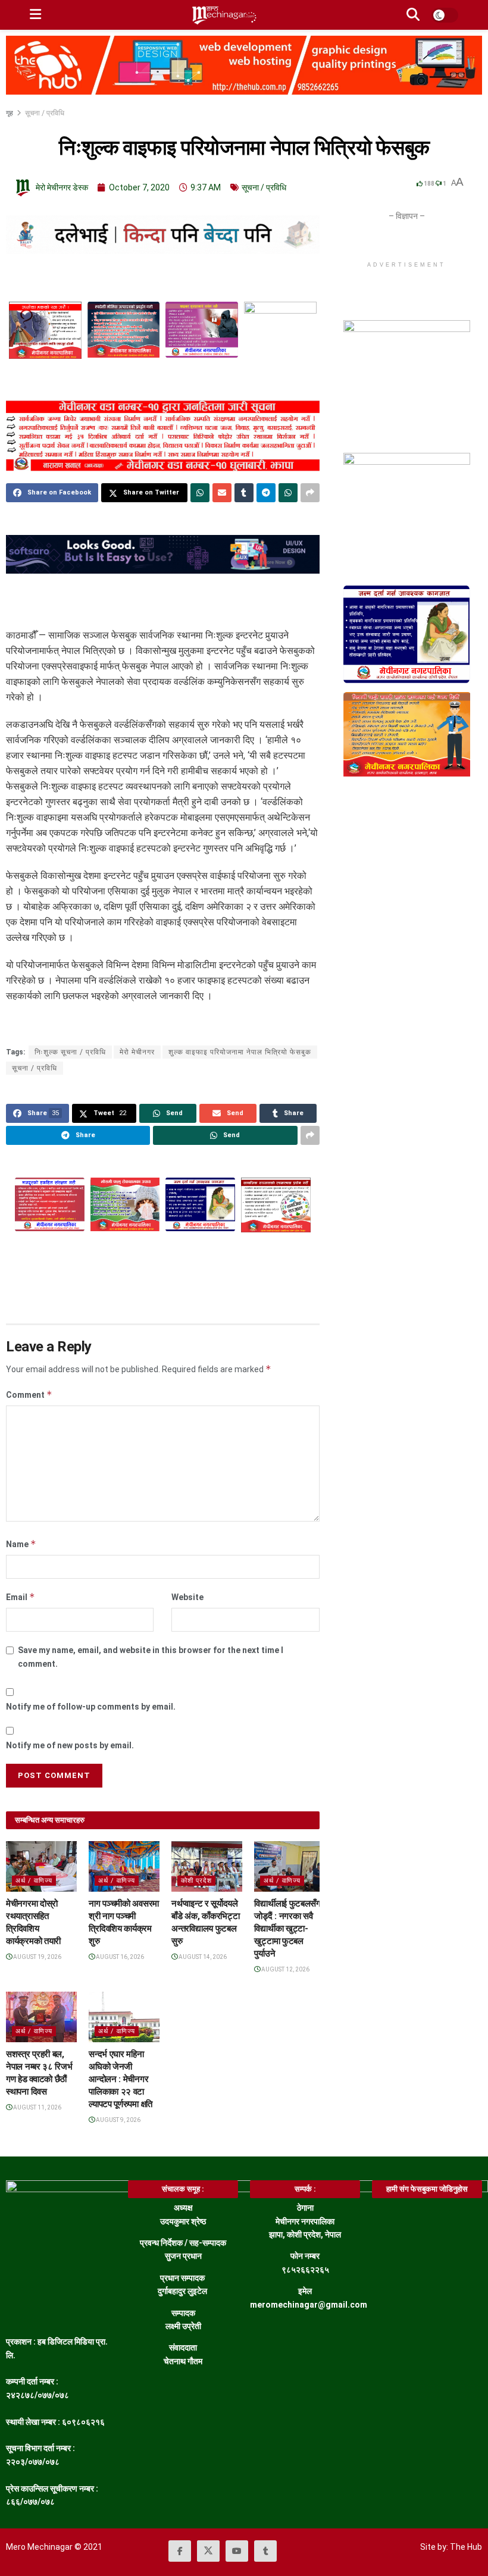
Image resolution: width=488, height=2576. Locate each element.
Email (21, 1597)
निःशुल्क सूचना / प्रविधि (70, 1052)
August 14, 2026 (202, 1957)
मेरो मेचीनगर (137, 1052)
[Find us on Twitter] (208, 2551)
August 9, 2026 (118, 2120)
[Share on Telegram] (266, 493)
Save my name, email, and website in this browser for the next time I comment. (151, 1657)
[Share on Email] (222, 493)
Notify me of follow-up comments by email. (91, 1707)
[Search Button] (413, 15)
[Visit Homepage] (224, 15)
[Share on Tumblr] (244, 493)
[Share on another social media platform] (310, 493)
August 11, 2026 (37, 2107)
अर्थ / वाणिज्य (34, 1881)
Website (187, 1597)
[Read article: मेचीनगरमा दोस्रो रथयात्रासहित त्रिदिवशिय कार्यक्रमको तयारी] (41, 1866)
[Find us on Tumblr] (265, 2551)
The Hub (466, 2547)
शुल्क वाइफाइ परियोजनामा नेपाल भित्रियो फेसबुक (240, 1052)
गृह (10, 113)
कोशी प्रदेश (196, 1881)
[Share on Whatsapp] (200, 493)
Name (21, 1544)
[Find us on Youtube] (237, 2551)
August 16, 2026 (119, 1957)
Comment (29, 1395)
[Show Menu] (35, 15)
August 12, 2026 (285, 1969)
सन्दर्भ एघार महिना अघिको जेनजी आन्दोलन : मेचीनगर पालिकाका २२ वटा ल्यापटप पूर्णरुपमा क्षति (121, 2079)
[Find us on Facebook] (180, 2551)
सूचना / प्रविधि (45, 113)
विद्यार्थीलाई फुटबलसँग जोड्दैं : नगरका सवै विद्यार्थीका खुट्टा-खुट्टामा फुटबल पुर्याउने (287, 1929)
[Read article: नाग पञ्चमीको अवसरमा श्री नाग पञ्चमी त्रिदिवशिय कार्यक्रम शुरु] (124, 1866)
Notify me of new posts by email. (70, 1745)
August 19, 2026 (37, 1957)
